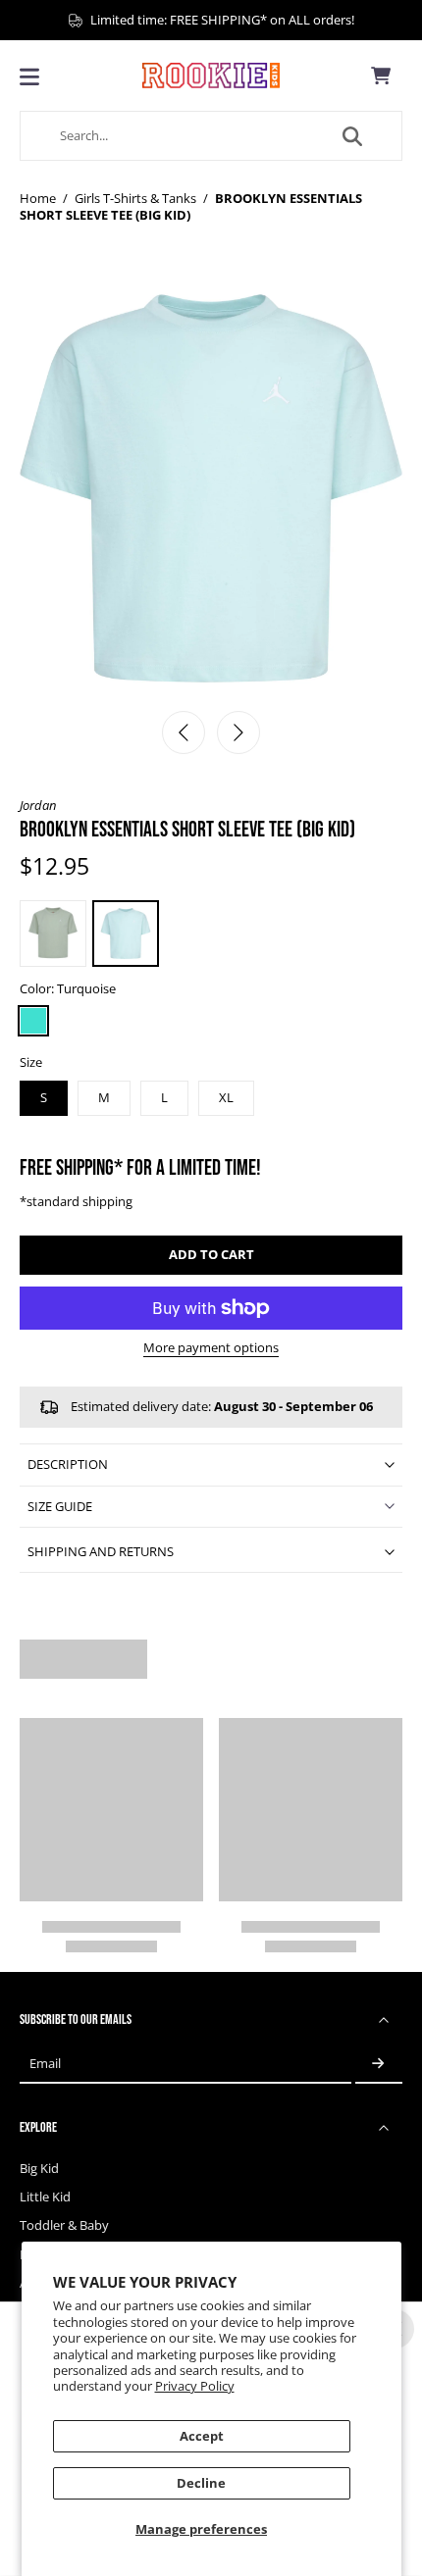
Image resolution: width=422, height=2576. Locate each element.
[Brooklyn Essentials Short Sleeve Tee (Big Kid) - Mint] (53, 934)
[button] (211, 1256)
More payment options (211, 1349)
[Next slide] (238, 732)
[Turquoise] (33, 1021)
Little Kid (45, 2197)
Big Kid (39, 2169)
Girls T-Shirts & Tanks (135, 199)
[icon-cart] (381, 76)
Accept (202, 2436)
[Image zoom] (211, 488)
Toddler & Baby (64, 2225)
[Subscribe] (379, 2065)
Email (45, 2064)
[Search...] (352, 136)
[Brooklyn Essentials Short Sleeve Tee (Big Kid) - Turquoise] (126, 934)
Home (38, 199)
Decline (201, 2483)
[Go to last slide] (184, 732)
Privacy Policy (195, 2386)
